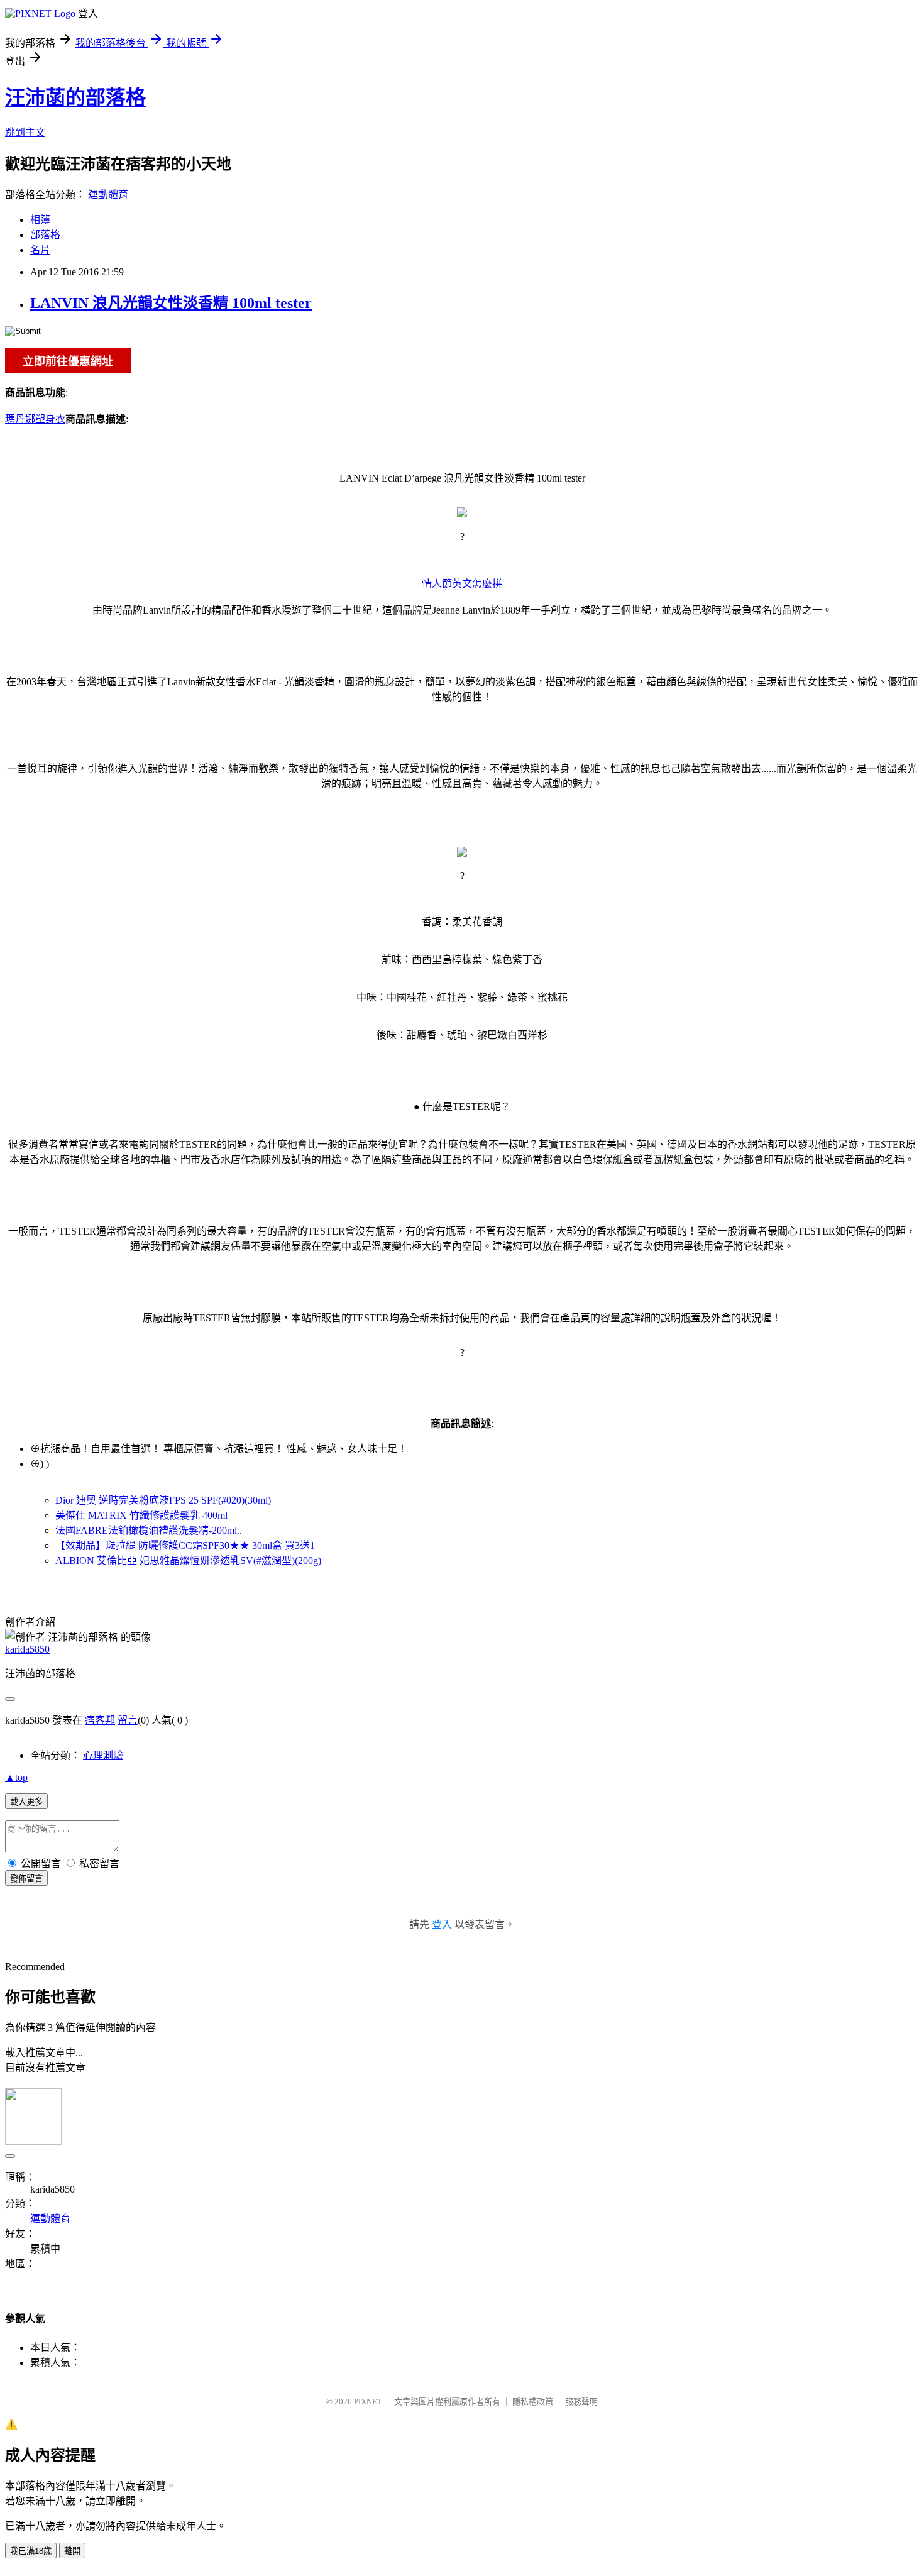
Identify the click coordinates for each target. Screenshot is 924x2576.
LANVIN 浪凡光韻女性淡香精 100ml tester (171, 303)
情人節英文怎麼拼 (462, 584)
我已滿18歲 (31, 2551)
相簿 (40, 220)
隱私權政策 (533, 2402)
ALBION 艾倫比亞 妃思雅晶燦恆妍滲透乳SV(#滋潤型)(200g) (188, 1560)
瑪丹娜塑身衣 (35, 419)
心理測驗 (103, 1755)
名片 (40, 250)
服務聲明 (581, 2402)
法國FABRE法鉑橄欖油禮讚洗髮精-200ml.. (149, 1530)
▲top (16, 1777)
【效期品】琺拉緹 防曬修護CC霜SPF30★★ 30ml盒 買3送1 (185, 1545)
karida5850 (27, 1649)
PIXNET (368, 2402)
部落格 (45, 235)
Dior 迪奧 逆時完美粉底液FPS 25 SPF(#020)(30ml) (163, 1500)
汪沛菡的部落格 (75, 97)
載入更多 (26, 1802)
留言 (128, 1720)
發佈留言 (26, 1879)
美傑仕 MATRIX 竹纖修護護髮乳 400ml (141, 1515)
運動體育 (108, 195)
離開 (72, 2551)
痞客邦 (100, 1720)
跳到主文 (25, 132)
